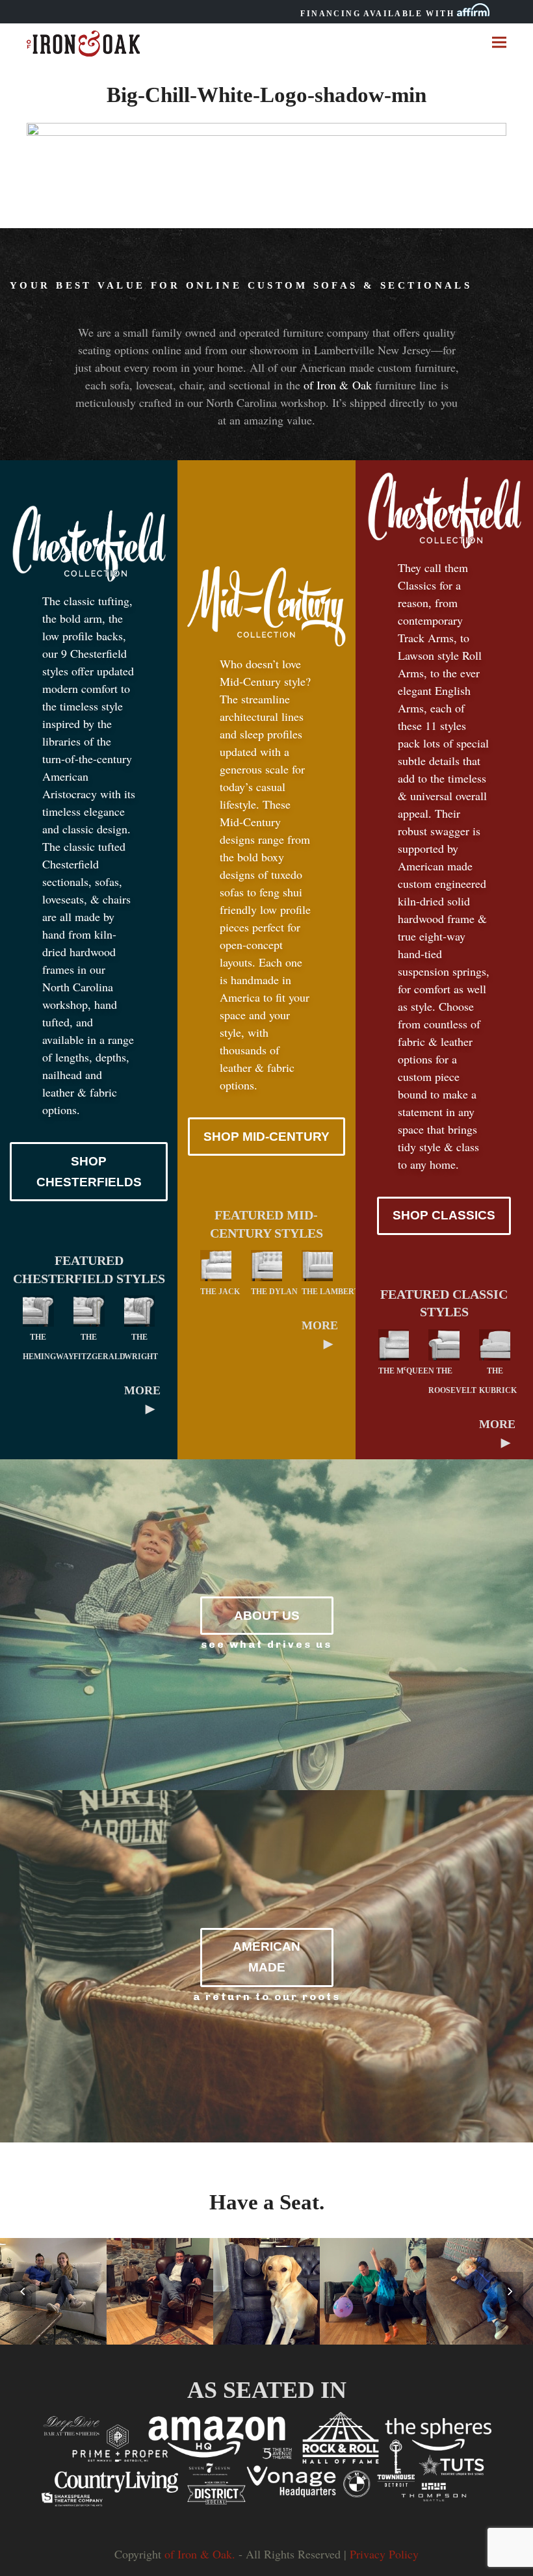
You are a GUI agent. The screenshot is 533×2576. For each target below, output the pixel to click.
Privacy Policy (384, 2554)
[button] (499, 42)
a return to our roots (267, 1997)
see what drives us (266, 1644)
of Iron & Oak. (200, 2554)
